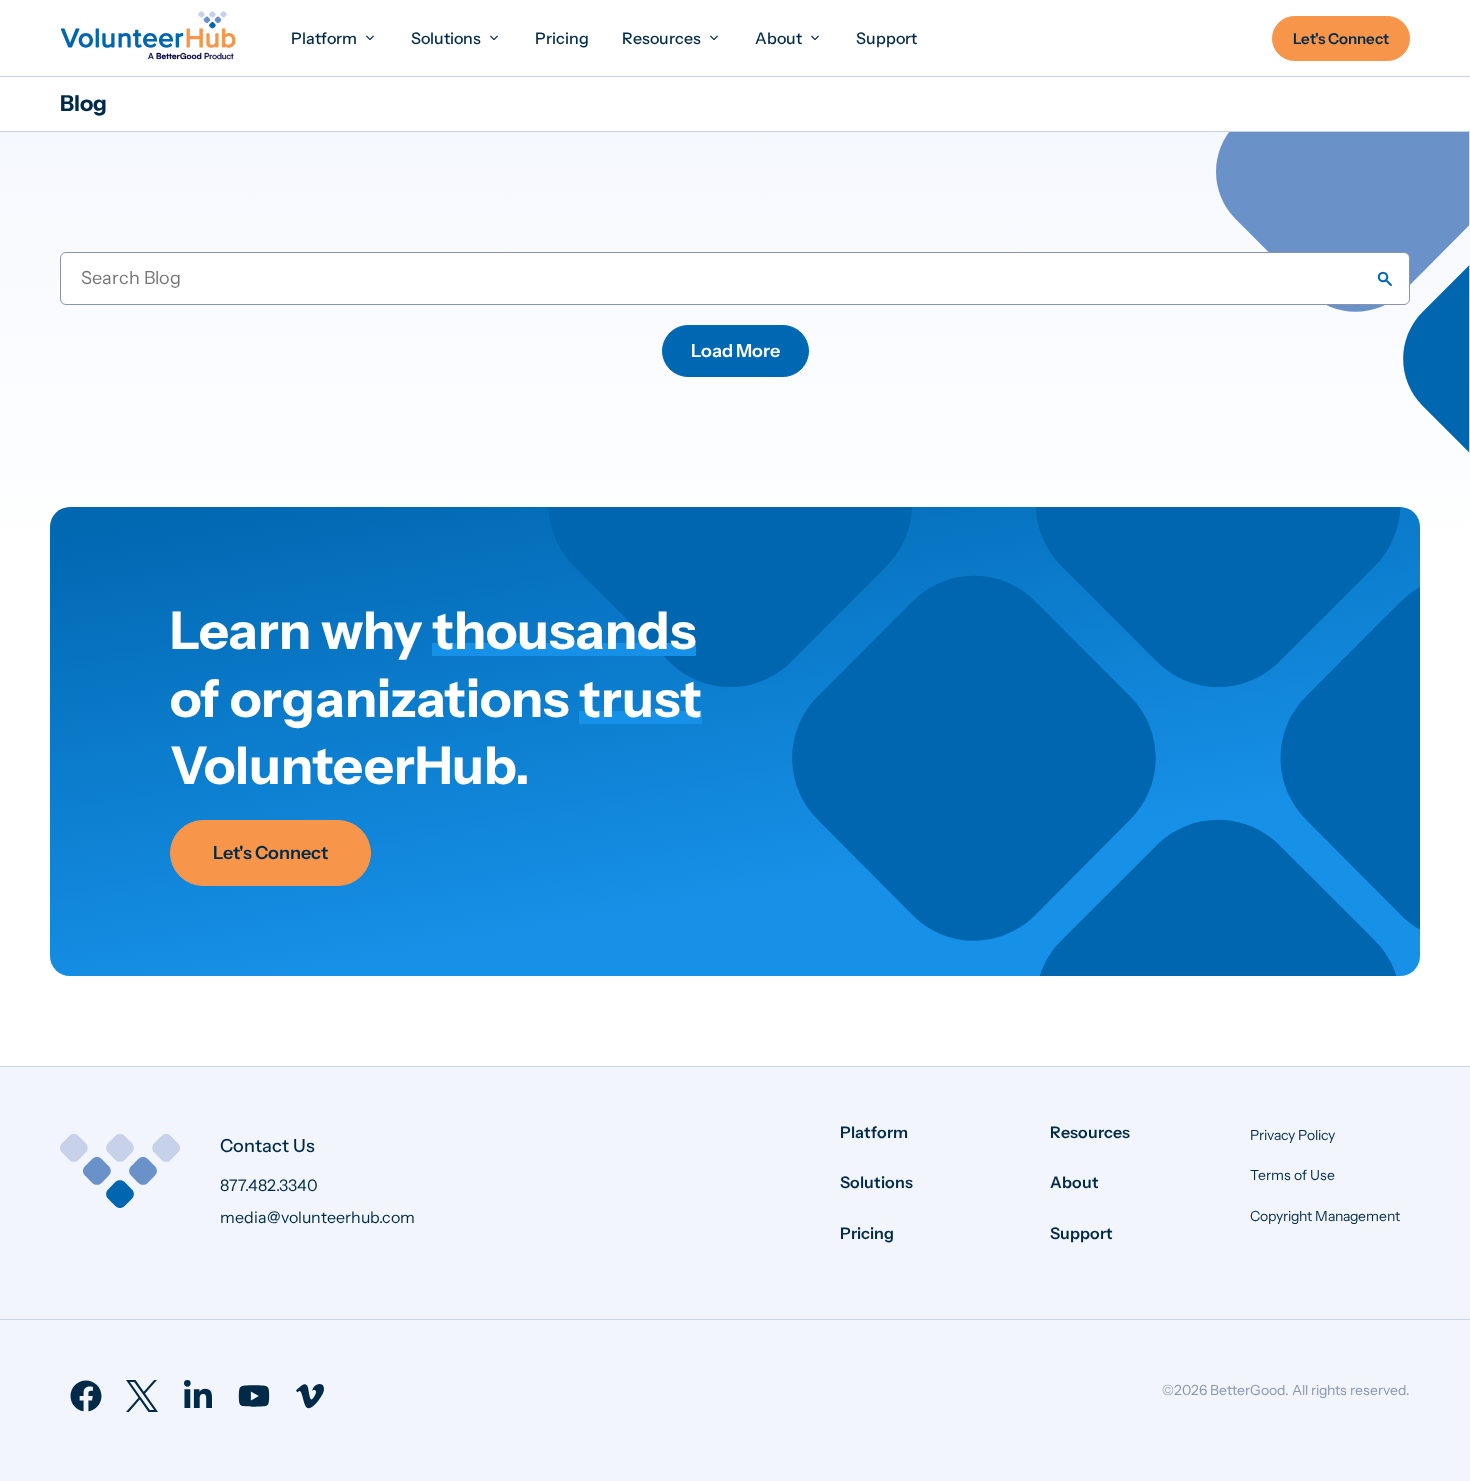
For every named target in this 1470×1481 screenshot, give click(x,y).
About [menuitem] (1074, 1182)
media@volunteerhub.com (317, 1217)
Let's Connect (270, 853)
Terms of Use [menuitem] (1292, 1175)
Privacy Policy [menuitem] (1292, 1135)
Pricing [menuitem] (867, 1233)
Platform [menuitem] (874, 1132)
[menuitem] (334, 37)
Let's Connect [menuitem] (1341, 38)
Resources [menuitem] (1090, 1132)
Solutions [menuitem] (876, 1182)
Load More (735, 351)
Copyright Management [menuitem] (1325, 1216)
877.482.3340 (269, 1185)
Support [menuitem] (1081, 1233)
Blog (83, 103)
